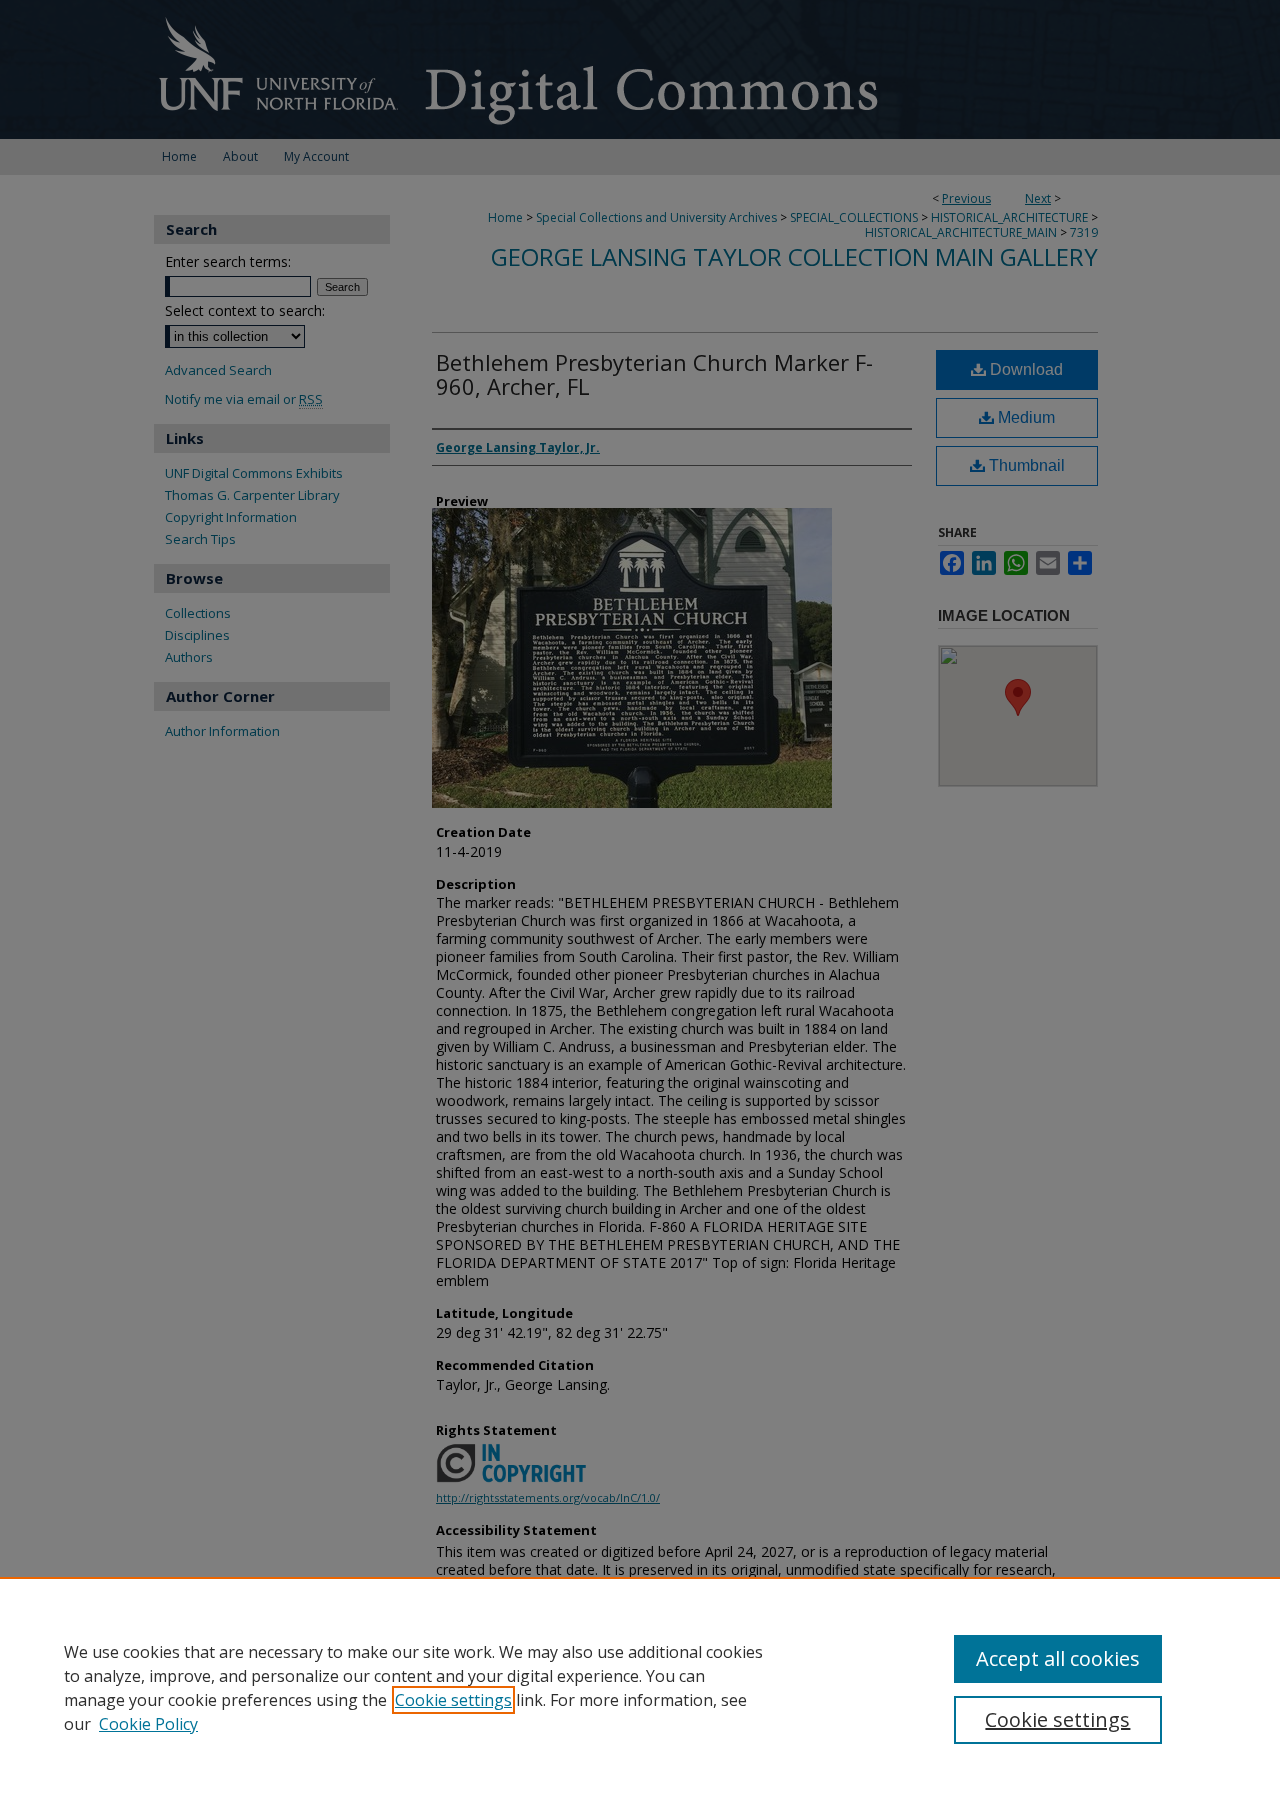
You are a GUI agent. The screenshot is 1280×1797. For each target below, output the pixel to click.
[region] (640, 1687)
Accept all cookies (1058, 1658)
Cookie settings (453, 1700)
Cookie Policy (148, 1724)
